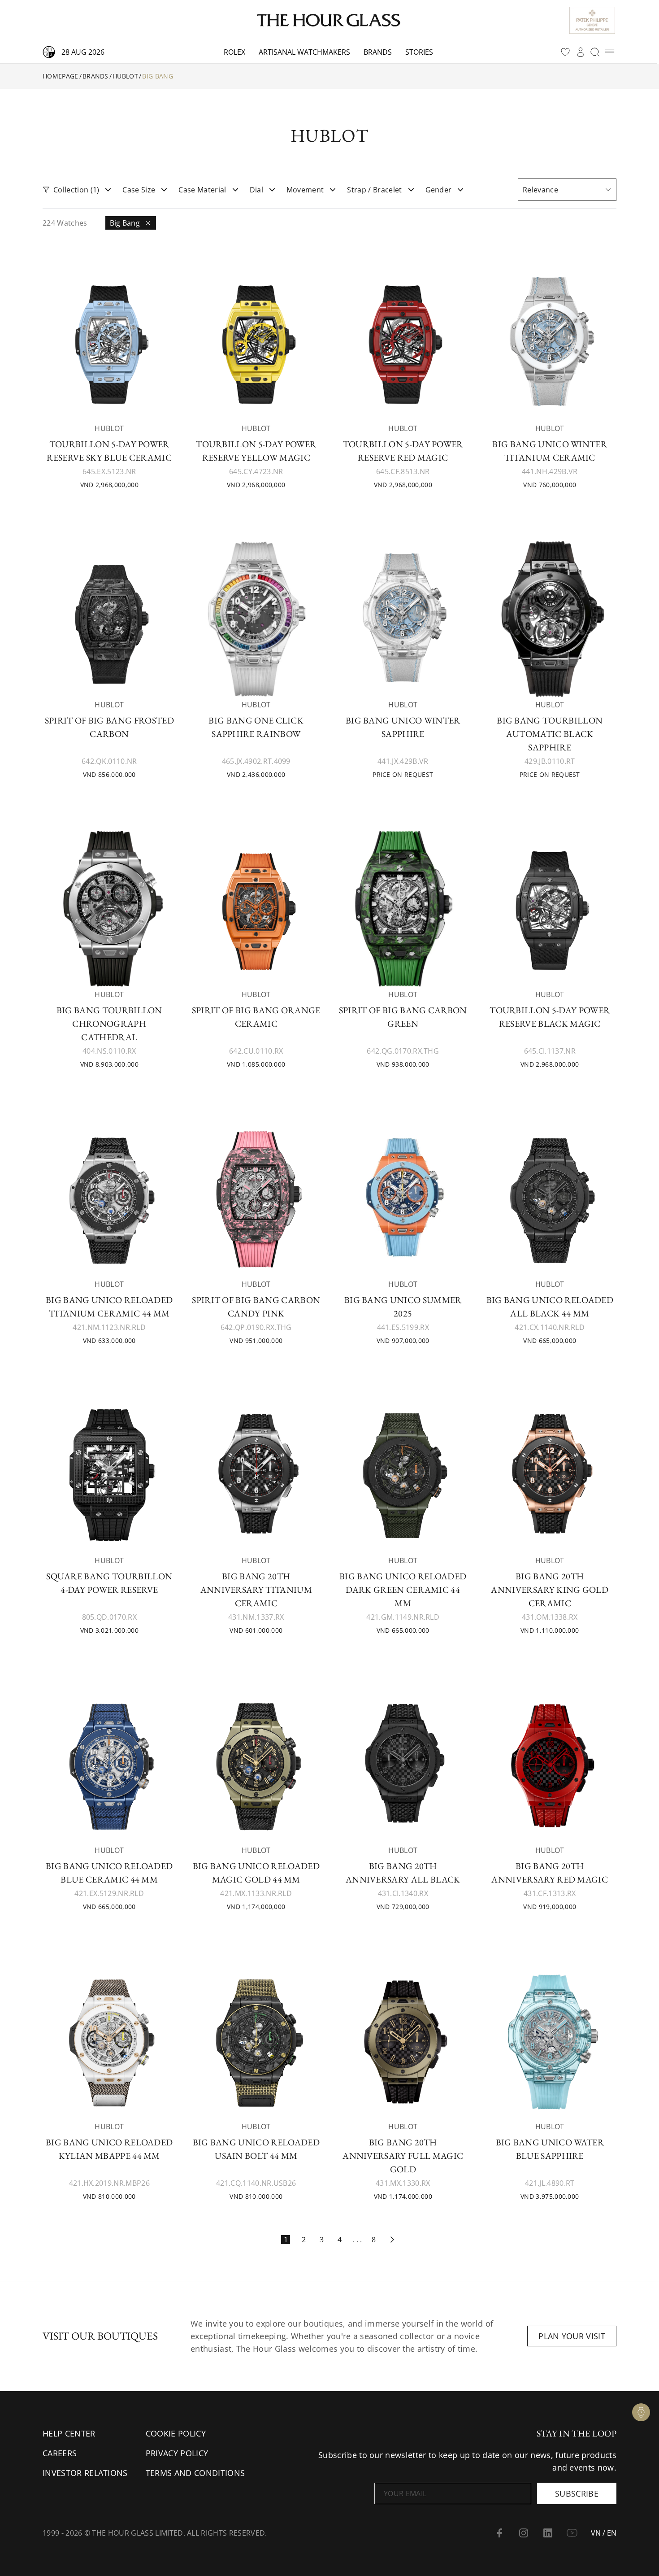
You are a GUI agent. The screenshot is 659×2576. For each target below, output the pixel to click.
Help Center (69, 2433)
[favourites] (565, 52)
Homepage (61, 76)
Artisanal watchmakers (304, 52)
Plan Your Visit (572, 2336)
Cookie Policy (176, 2433)
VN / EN (604, 2533)
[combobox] (567, 190)
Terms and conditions (195, 2473)
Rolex (234, 52)
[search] (595, 52)
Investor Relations (85, 2473)
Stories (419, 52)
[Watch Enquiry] (641, 2412)
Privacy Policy (177, 2453)
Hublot (125, 76)
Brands (378, 52)
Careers (60, 2453)
